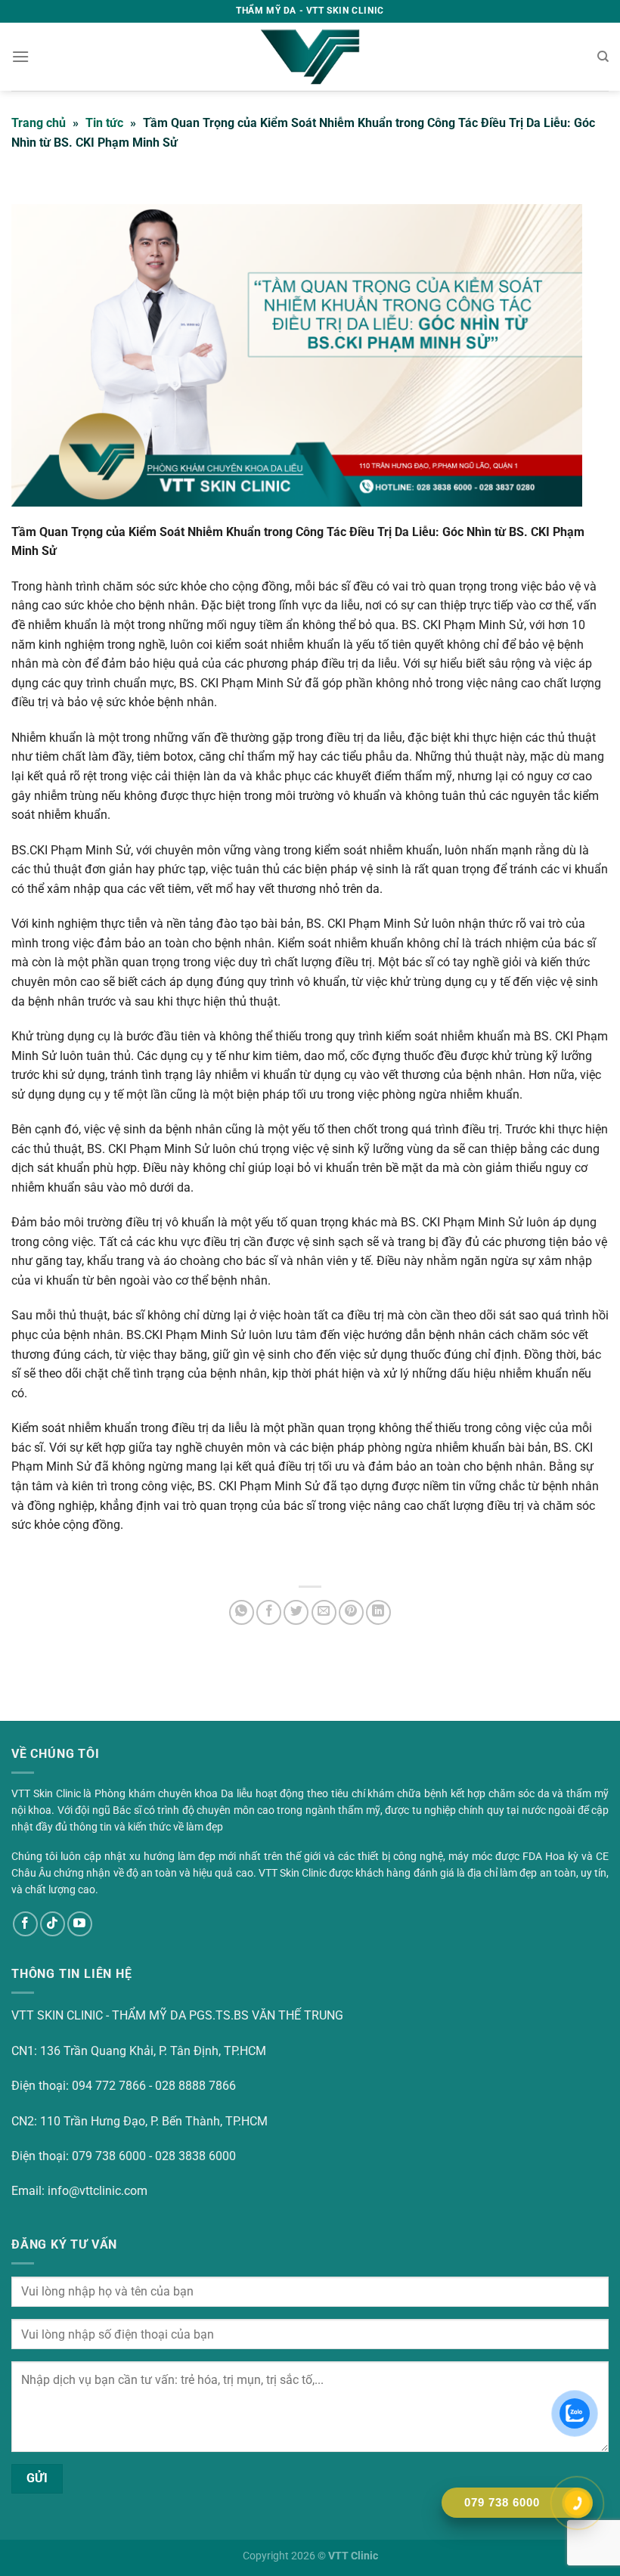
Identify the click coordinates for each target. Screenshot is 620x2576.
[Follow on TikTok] (53, 1924)
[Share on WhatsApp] (242, 1612)
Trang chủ (39, 123)
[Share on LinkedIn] (378, 1612)
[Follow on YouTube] (80, 1924)
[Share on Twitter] (296, 1612)
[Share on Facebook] (269, 1612)
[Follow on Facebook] (25, 1924)
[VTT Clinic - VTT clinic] (310, 57)
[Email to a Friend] (324, 1612)
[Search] (603, 57)
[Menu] (20, 56)
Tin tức (104, 123)
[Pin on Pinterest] (351, 1612)
